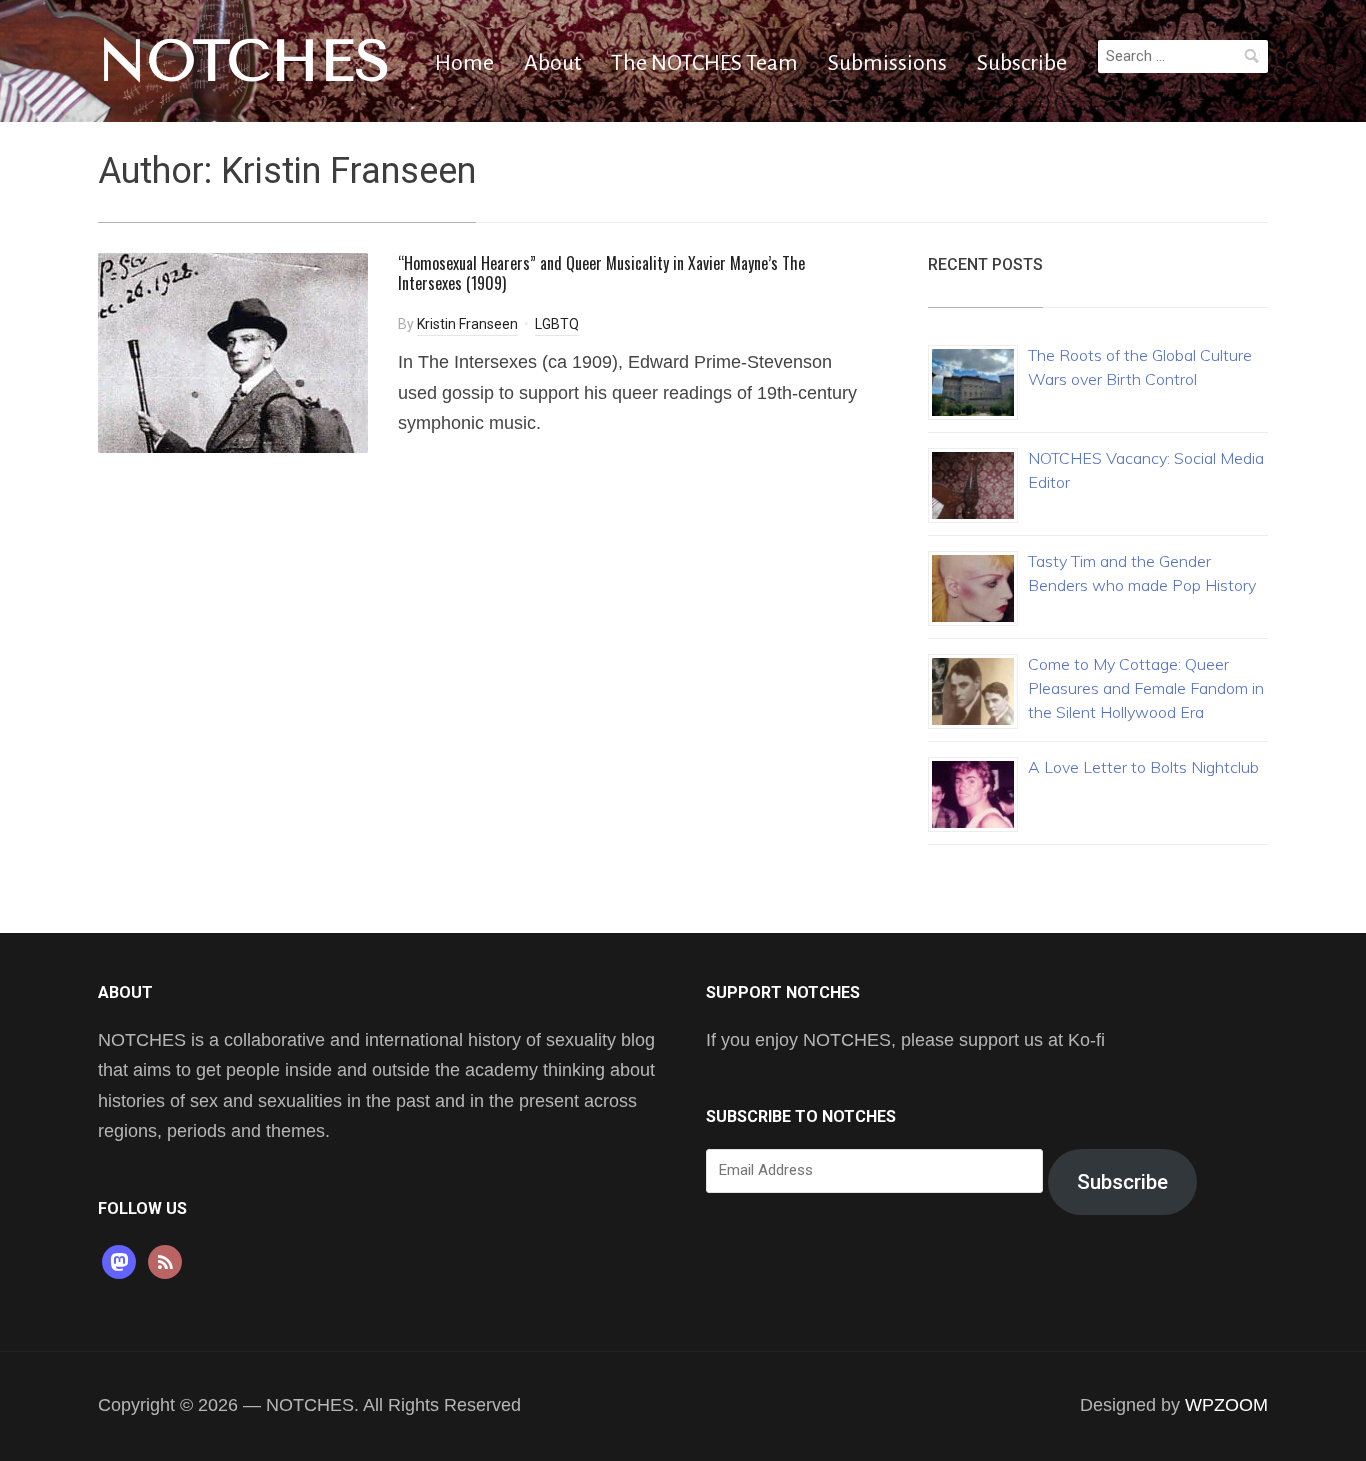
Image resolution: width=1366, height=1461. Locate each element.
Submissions (887, 63)
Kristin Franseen (467, 324)
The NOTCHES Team (704, 63)
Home (464, 63)
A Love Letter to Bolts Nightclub (1143, 767)
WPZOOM (1226, 1405)
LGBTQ (557, 324)
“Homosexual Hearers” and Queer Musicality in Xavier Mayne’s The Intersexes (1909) (601, 273)
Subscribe (1022, 63)
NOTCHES (244, 61)
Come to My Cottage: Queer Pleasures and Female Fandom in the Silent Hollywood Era (1146, 688)
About (552, 63)
